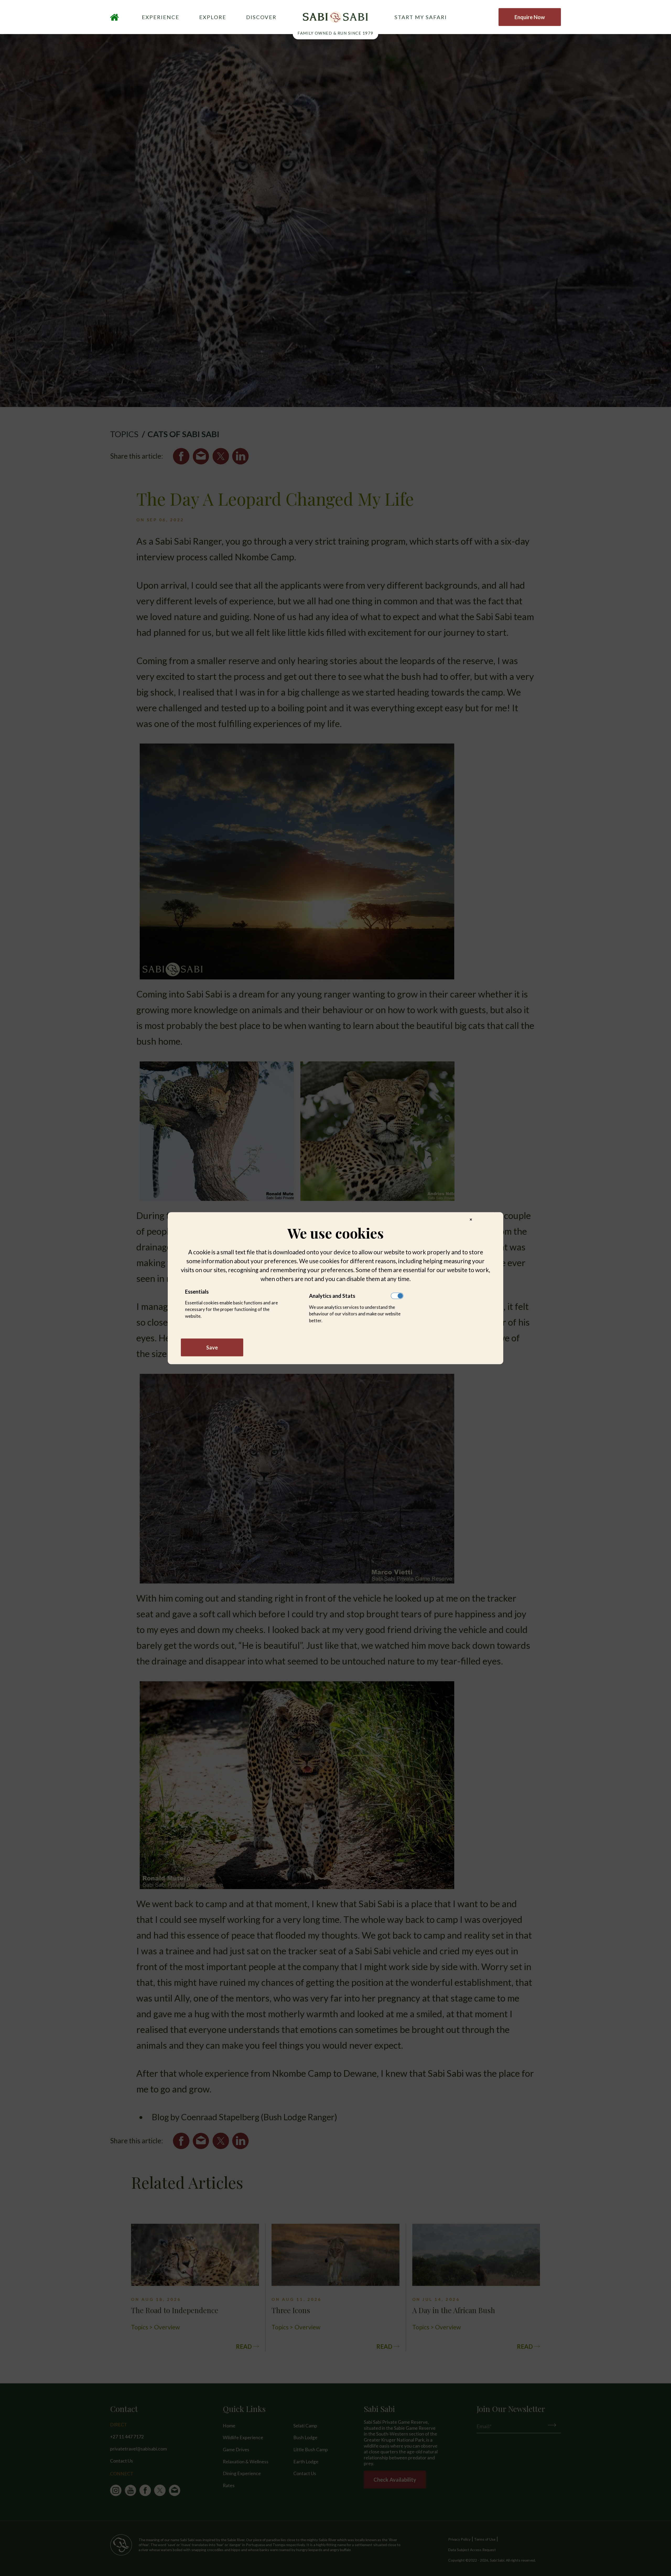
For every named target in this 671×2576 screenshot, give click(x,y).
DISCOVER (261, 17)
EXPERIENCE (161, 17)
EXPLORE (213, 17)
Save (212, 1347)
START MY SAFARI (421, 17)
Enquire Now (530, 17)
